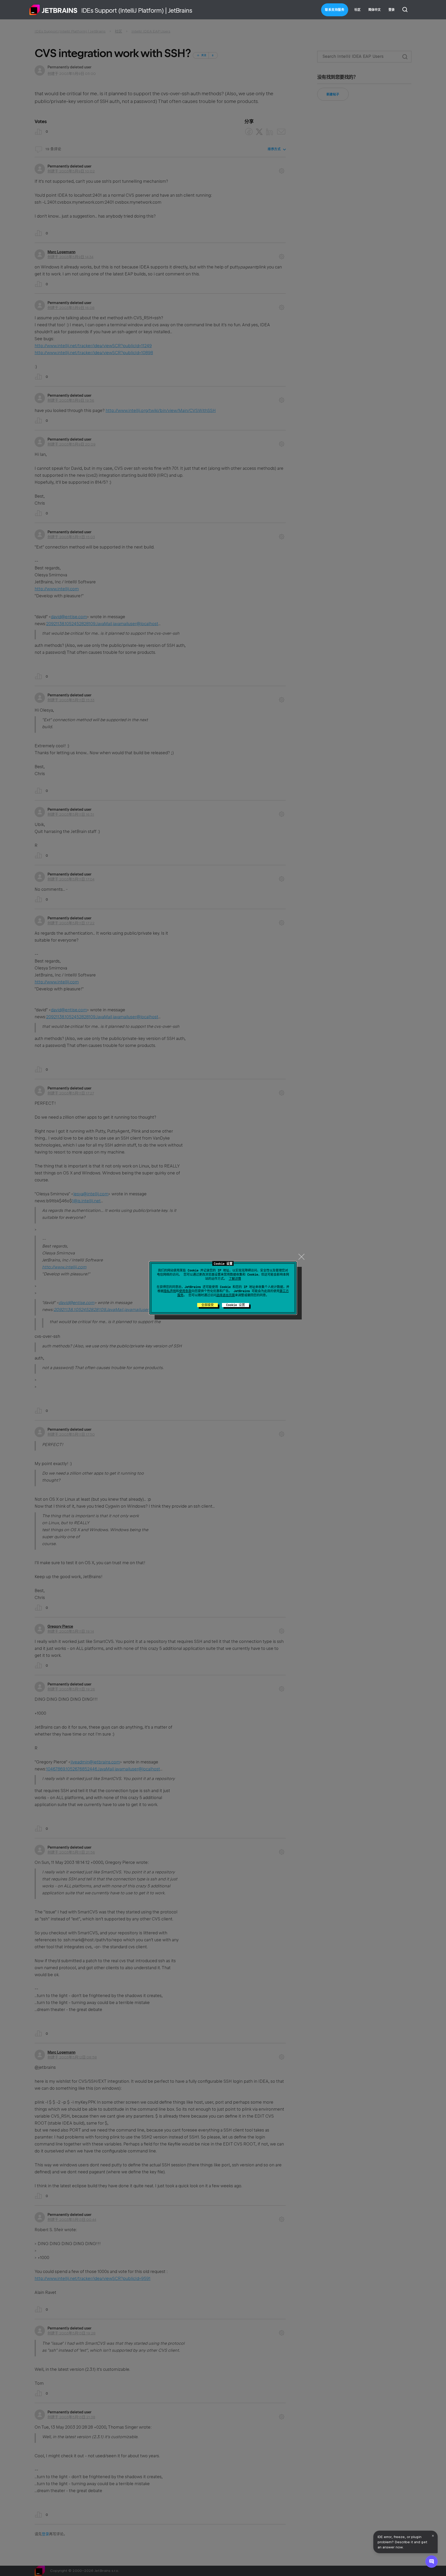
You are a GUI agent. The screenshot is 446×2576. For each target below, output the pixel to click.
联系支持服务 (335, 10)
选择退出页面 (226, 1295)
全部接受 (208, 1305)
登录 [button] (392, 10)
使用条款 (185, 1291)
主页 (53, 10)
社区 (357, 10)
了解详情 (235, 1279)
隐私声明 (170, 1291)
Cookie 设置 (236, 1305)
